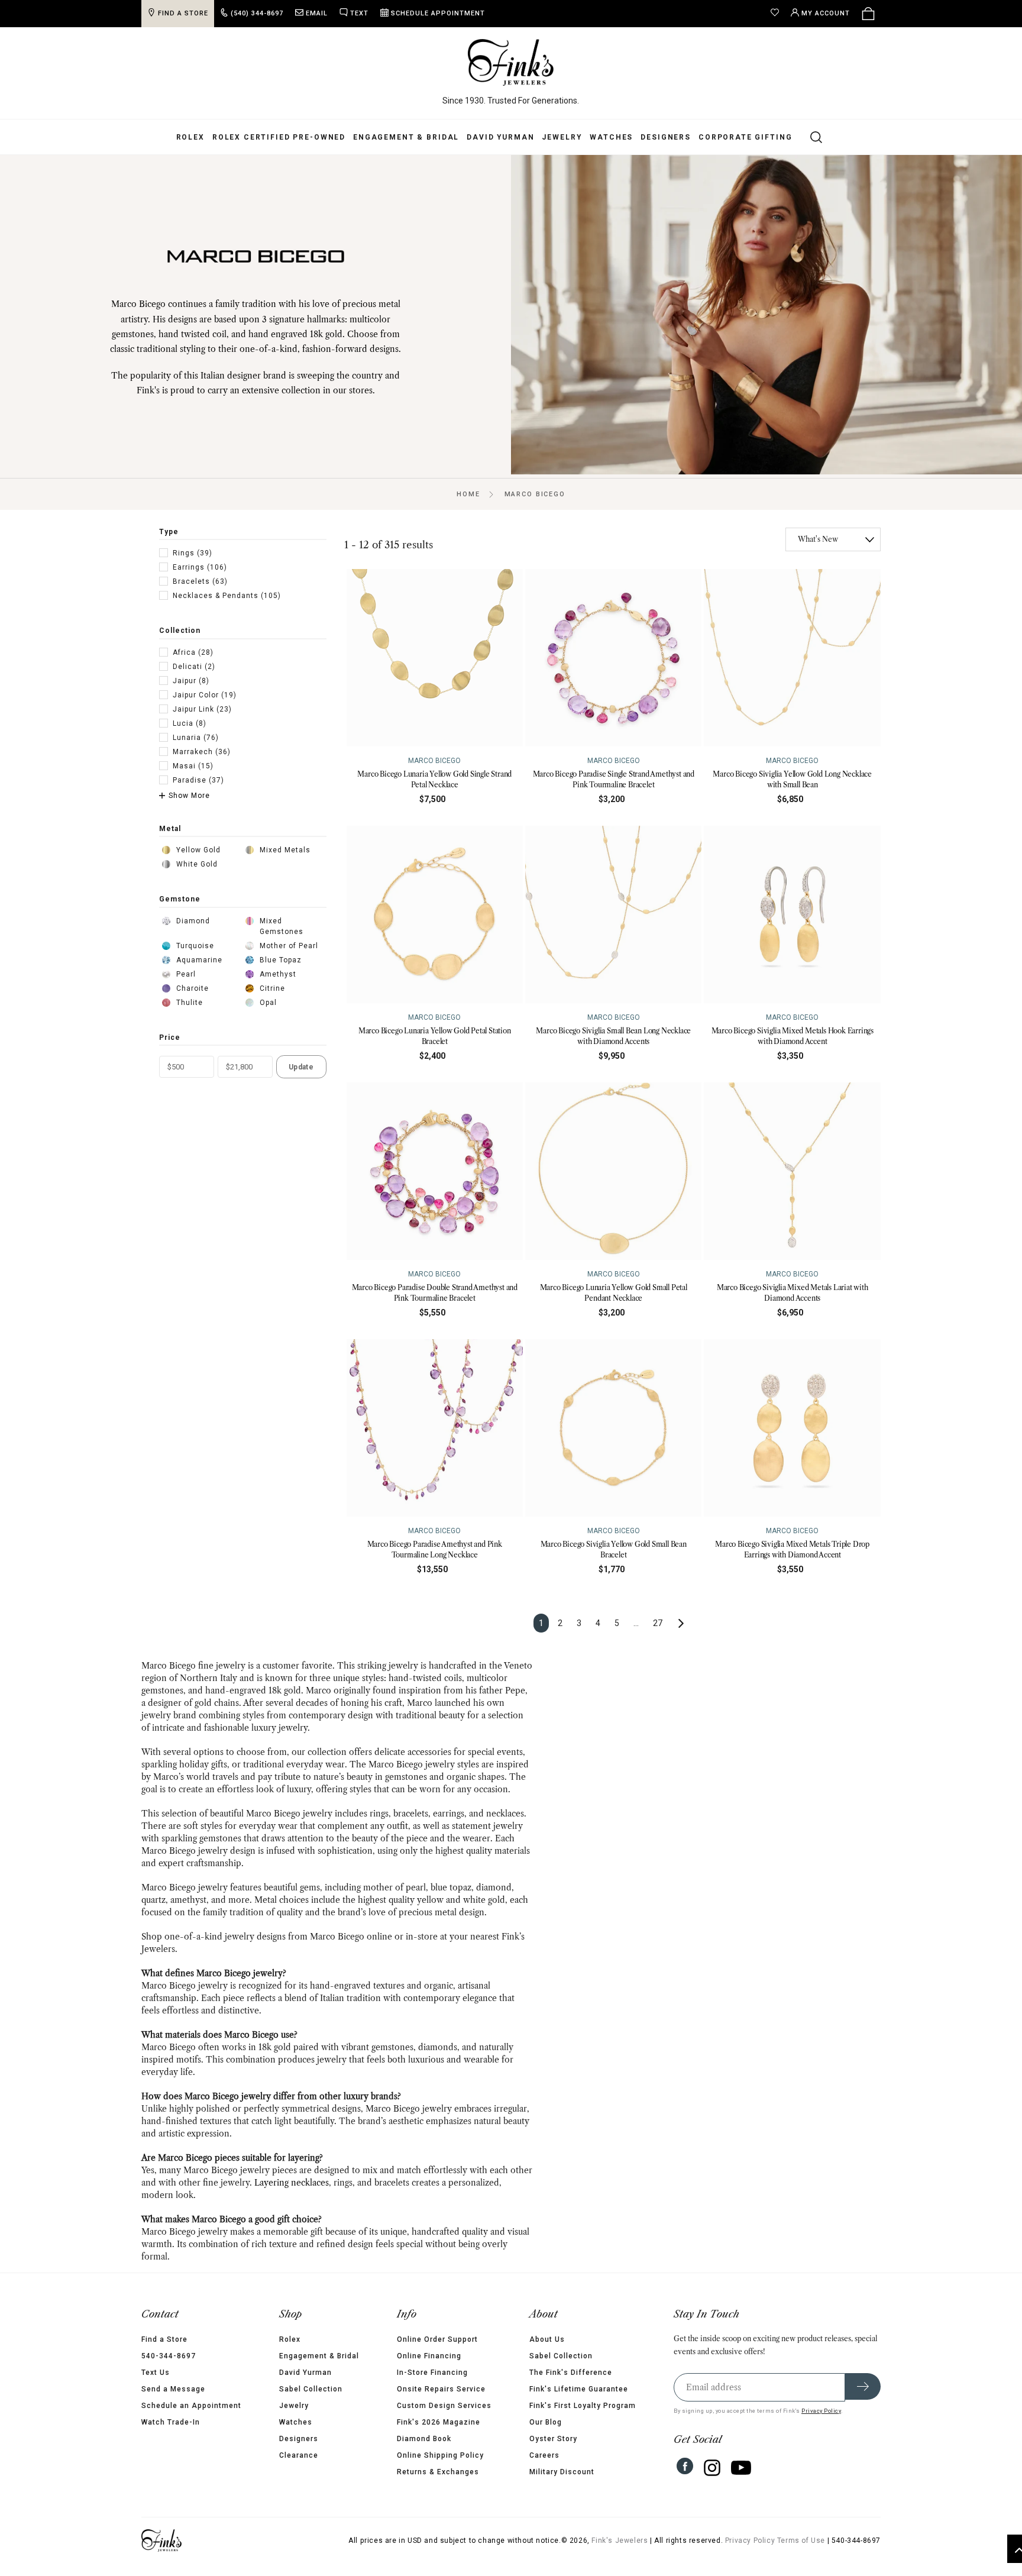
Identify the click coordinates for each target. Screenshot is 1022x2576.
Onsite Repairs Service (441, 2389)
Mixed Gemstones (282, 926)
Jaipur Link (202, 709)
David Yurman (500, 137)
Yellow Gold (198, 850)
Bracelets (200, 581)
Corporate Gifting (745, 137)
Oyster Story (553, 2439)
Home (468, 494)
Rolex (190, 137)
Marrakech (202, 752)
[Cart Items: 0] (868, 14)
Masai (193, 766)
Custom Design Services (444, 2406)
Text (359, 13)
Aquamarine (199, 960)
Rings (193, 553)
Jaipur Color (205, 695)
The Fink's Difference (571, 2373)
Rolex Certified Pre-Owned (279, 137)
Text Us (156, 2373)
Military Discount (562, 2472)
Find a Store (164, 2339)
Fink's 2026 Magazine (439, 2422)
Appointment (438, 13)
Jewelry (562, 137)
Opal (268, 1003)
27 (658, 1623)
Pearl (186, 974)
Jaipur (191, 681)
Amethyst (278, 974)
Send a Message (173, 2389)
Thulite (190, 1003)
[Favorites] (778, 14)
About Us (547, 2339)
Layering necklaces (292, 2183)
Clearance (299, 2455)
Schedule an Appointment (191, 2406)
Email (317, 13)
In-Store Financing (432, 2373)
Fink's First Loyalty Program (583, 2406)
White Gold (197, 864)
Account (826, 13)
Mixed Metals (285, 850)
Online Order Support (437, 2339)
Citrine (272, 988)
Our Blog (546, 2422)
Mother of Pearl (289, 946)
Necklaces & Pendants (227, 596)
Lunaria (196, 738)
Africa (193, 652)
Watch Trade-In (171, 2422)
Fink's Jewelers (620, 2541)
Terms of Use (801, 2541)
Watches (611, 137)
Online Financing (429, 2356)
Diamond (193, 921)
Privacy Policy (821, 2411)
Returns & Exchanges (438, 2472)
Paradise (198, 780)
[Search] (809, 137)
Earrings (200, 567)
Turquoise (195, 946)
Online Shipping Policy (440, 2455)
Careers (544, 2455)
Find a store (183, 13)
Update (301, 1067)
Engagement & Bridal (406, 137)
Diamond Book (424, 2439)
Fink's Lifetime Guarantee (579, 2389)
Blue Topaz (281, 960)
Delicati (194, 667)
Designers (666, 137)
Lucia (190, 723)
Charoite (193, 988)
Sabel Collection (311, 2389)
